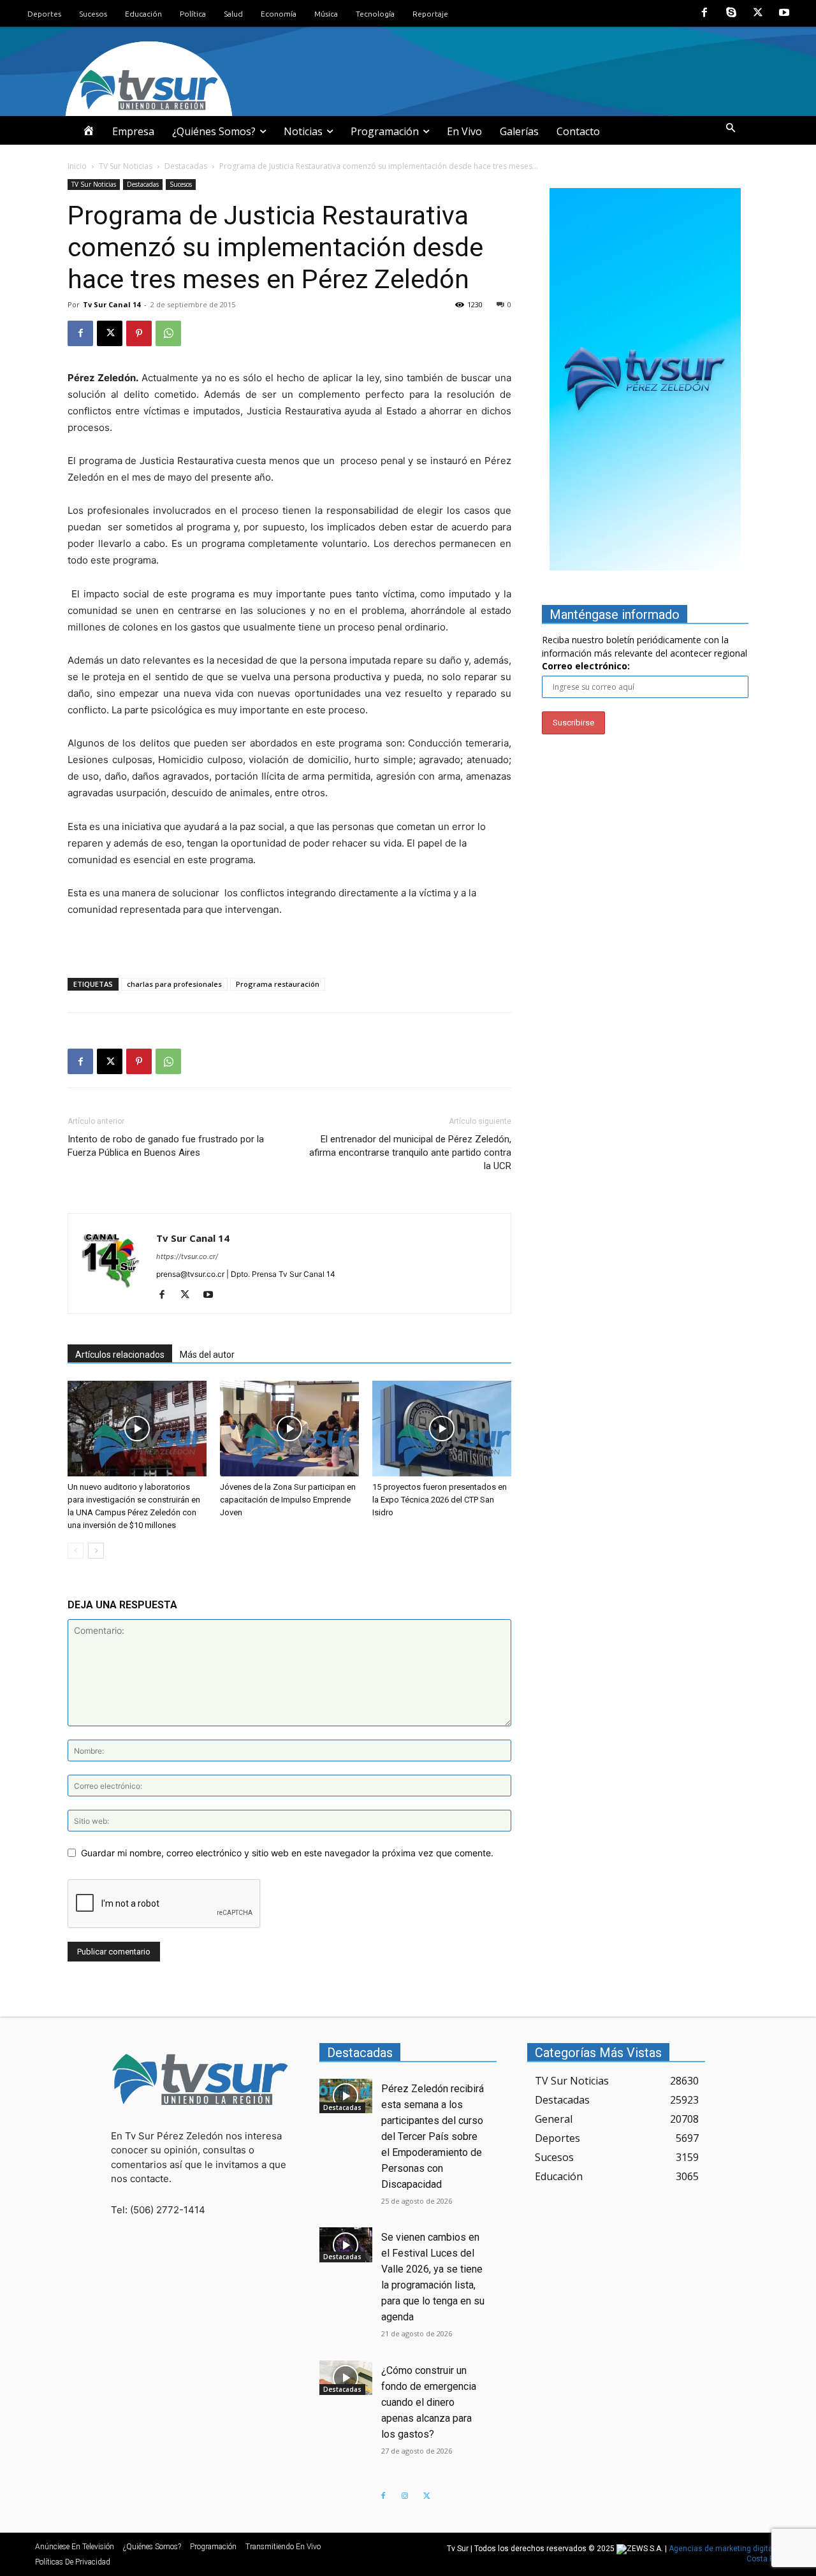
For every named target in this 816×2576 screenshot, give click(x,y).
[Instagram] (405, 2496)
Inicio (77, 166)
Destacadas (186, 166)
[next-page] (96, 1551)
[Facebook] (705, 13)
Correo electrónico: (586, 666)
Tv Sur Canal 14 (112, 304)
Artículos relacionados (120, 1355)
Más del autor (207, 1355)
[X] (758, 13)
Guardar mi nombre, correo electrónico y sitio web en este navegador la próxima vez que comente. (287, 1853)
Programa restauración (278, 984)
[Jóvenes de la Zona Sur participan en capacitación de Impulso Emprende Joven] (289, 1429)
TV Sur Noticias (126, 166)
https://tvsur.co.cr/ (187, 1256)
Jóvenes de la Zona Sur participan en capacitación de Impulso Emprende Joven (288, 1500)
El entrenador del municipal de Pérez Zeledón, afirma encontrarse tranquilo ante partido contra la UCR (410, 1153)
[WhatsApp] (168, 333)
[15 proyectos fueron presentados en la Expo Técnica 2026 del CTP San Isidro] (442, 1429)
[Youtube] (784, 13)
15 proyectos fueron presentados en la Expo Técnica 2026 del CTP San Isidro (440, 1500)
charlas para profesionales (174, 984)
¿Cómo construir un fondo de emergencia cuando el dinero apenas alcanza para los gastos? (429, 2402)
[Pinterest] (139, 333)
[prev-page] (76, 1551)
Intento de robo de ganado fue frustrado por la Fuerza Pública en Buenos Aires (166, 1146)
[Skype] (731, 13)
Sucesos (181, 184)
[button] (731, 128)
